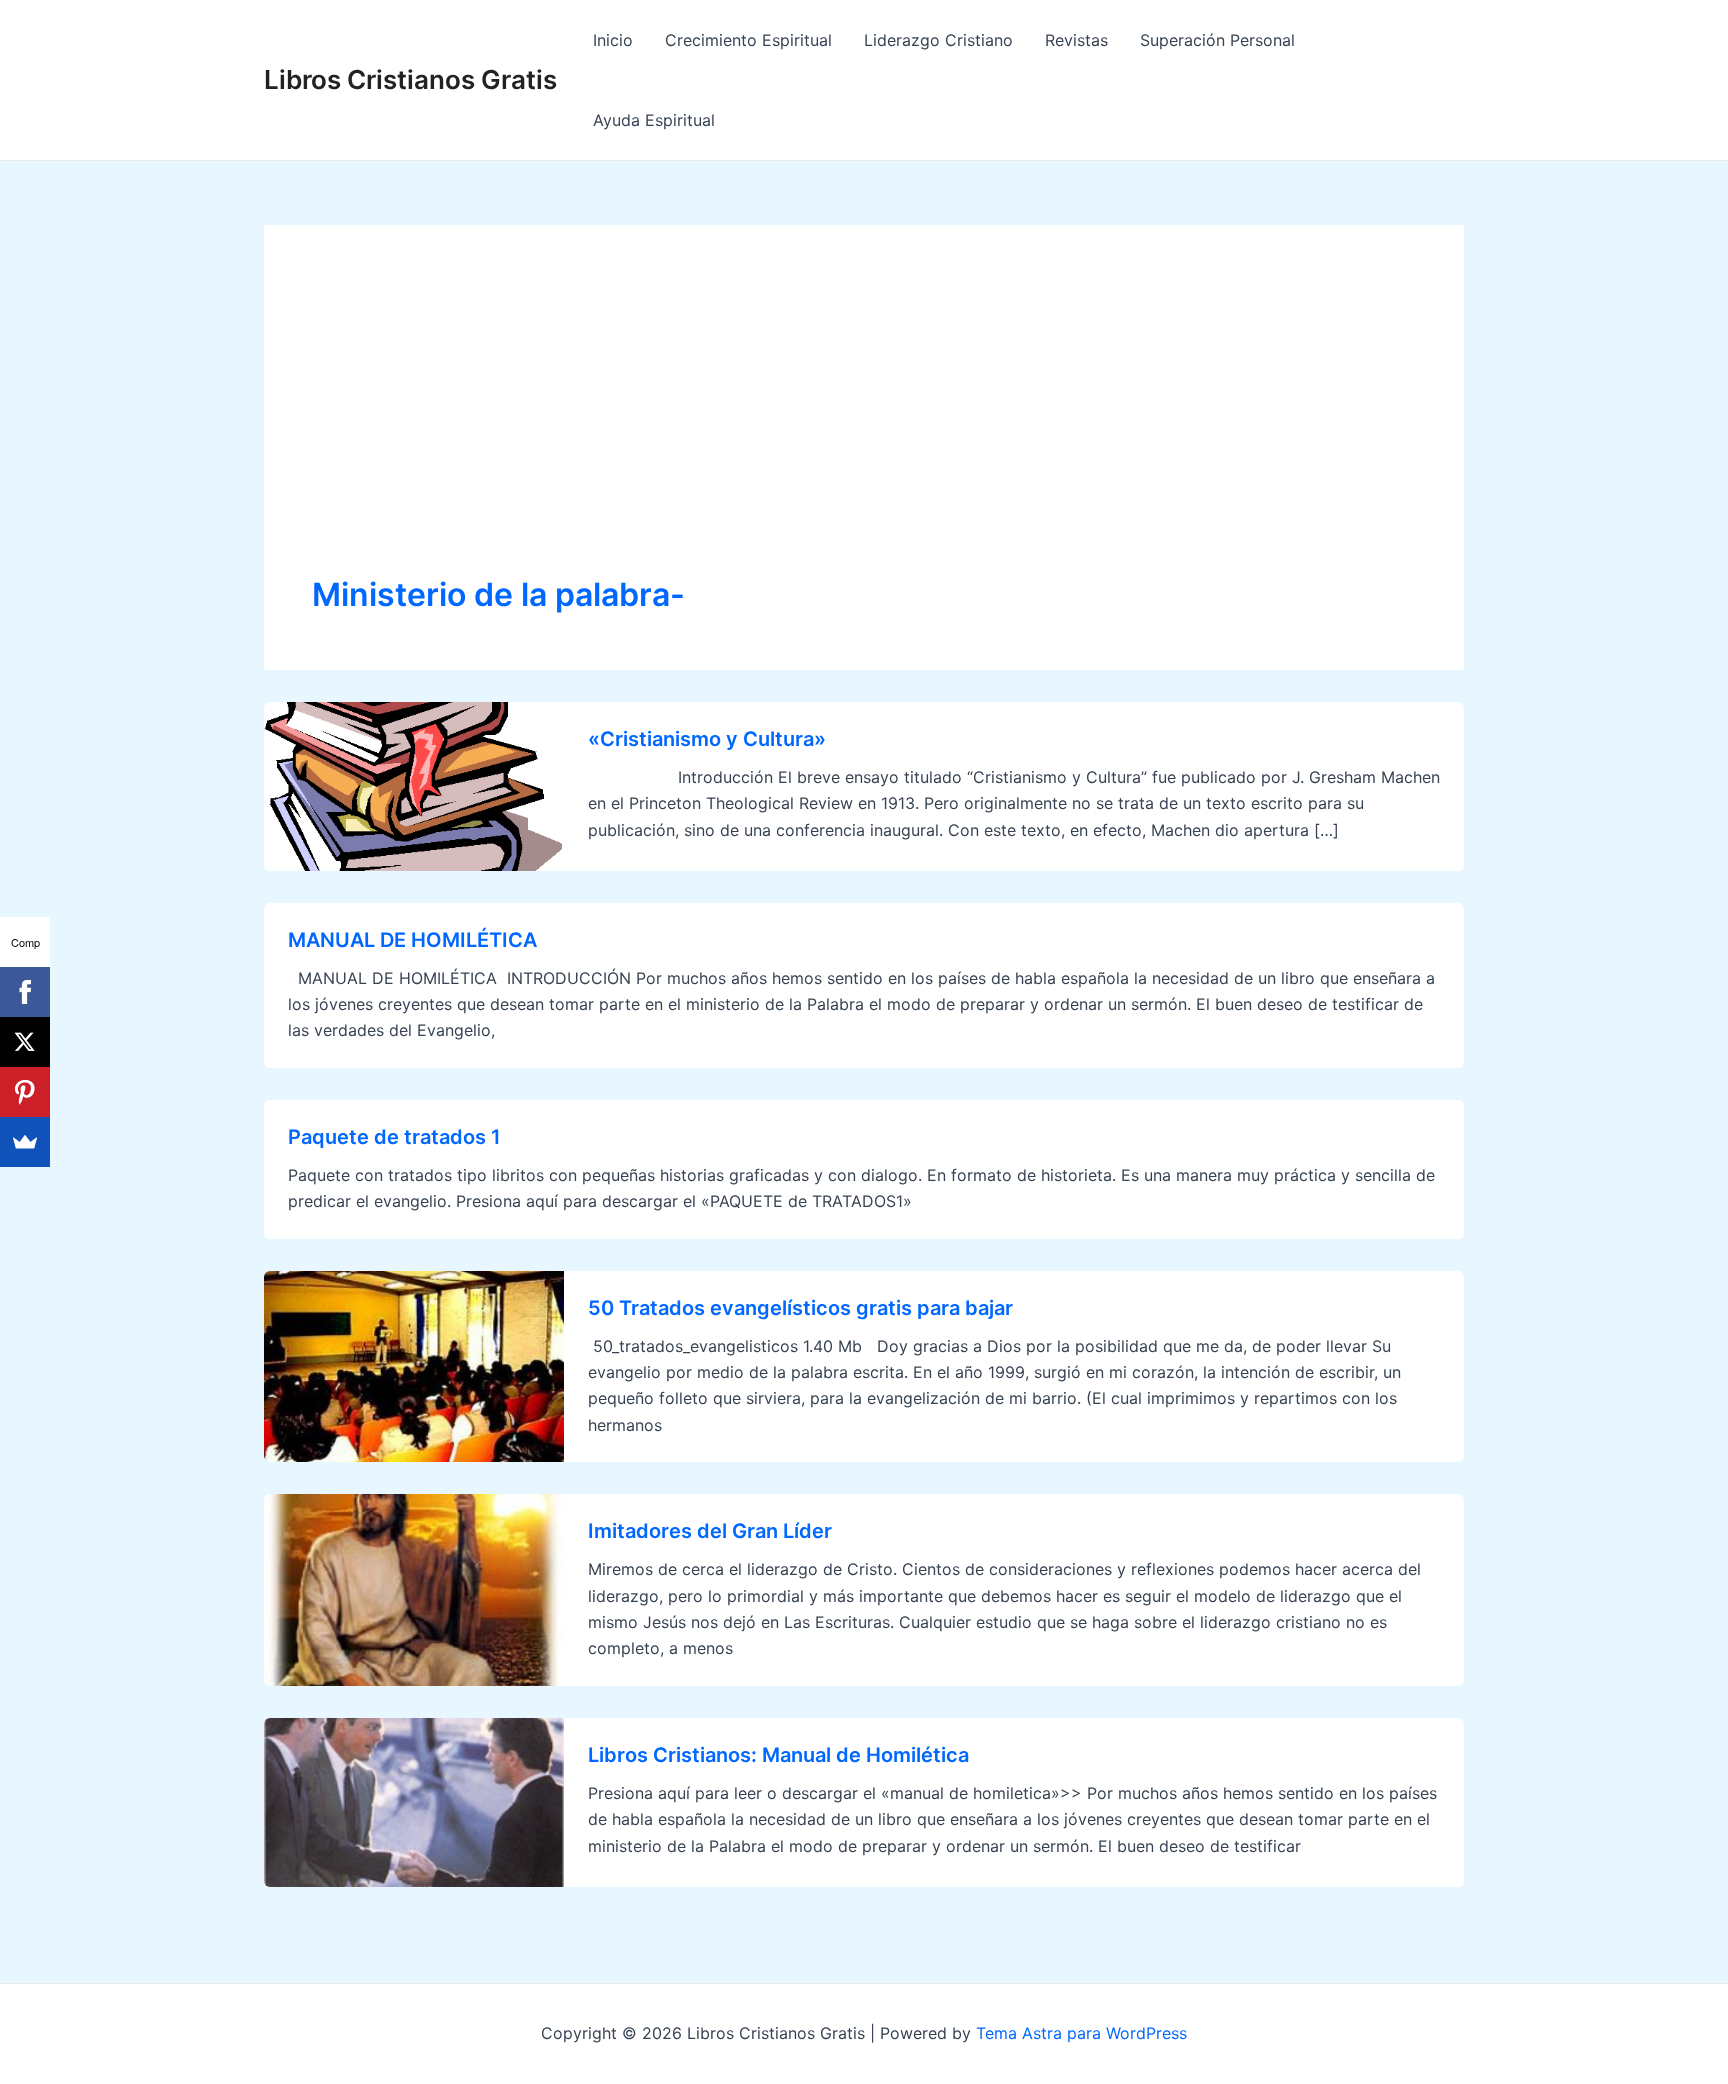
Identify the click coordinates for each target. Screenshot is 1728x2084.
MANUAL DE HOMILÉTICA (412, 940)
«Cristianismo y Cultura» (707, 739)
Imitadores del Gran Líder (710, 1531)
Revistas (1076, 40)
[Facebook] (25, 992)
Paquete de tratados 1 (394, 1137)
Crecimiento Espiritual (748, 40)
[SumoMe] (25, 1142)
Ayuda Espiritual (654, 120)
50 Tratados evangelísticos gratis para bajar (800, 1308)
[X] (25, 1042)
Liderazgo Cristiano (938, 40)
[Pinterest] (25, 1092)
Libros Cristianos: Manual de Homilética (778, 1755)
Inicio (613, 40)
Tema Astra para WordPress (1081, 2033)
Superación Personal (1217, 40)
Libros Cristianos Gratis (410, 79)
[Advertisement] (864, 423)
